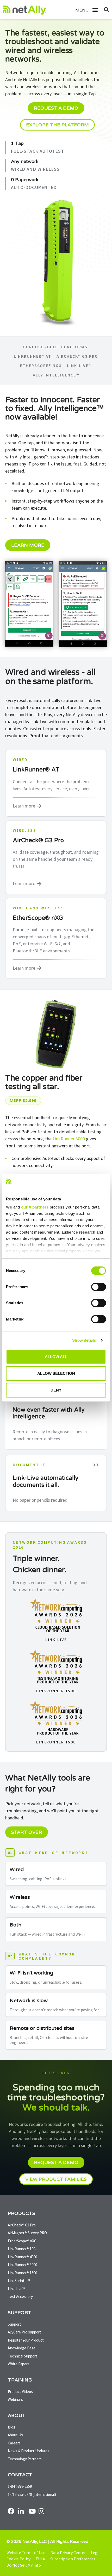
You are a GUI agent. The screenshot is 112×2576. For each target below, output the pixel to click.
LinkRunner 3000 (69, 1139)
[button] (92, 10)
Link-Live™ (79, 366)
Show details (84, 1340)
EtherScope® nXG (41, 366)
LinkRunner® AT (33, 356)
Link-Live (56, 1640)
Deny (56, 1390)
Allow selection (56, 1373)
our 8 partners (35, 1207)
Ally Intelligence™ (56, 375)
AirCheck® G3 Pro (77, 356)
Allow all (56, 1357)
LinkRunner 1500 (56, 1691)
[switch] (99, 1287)
